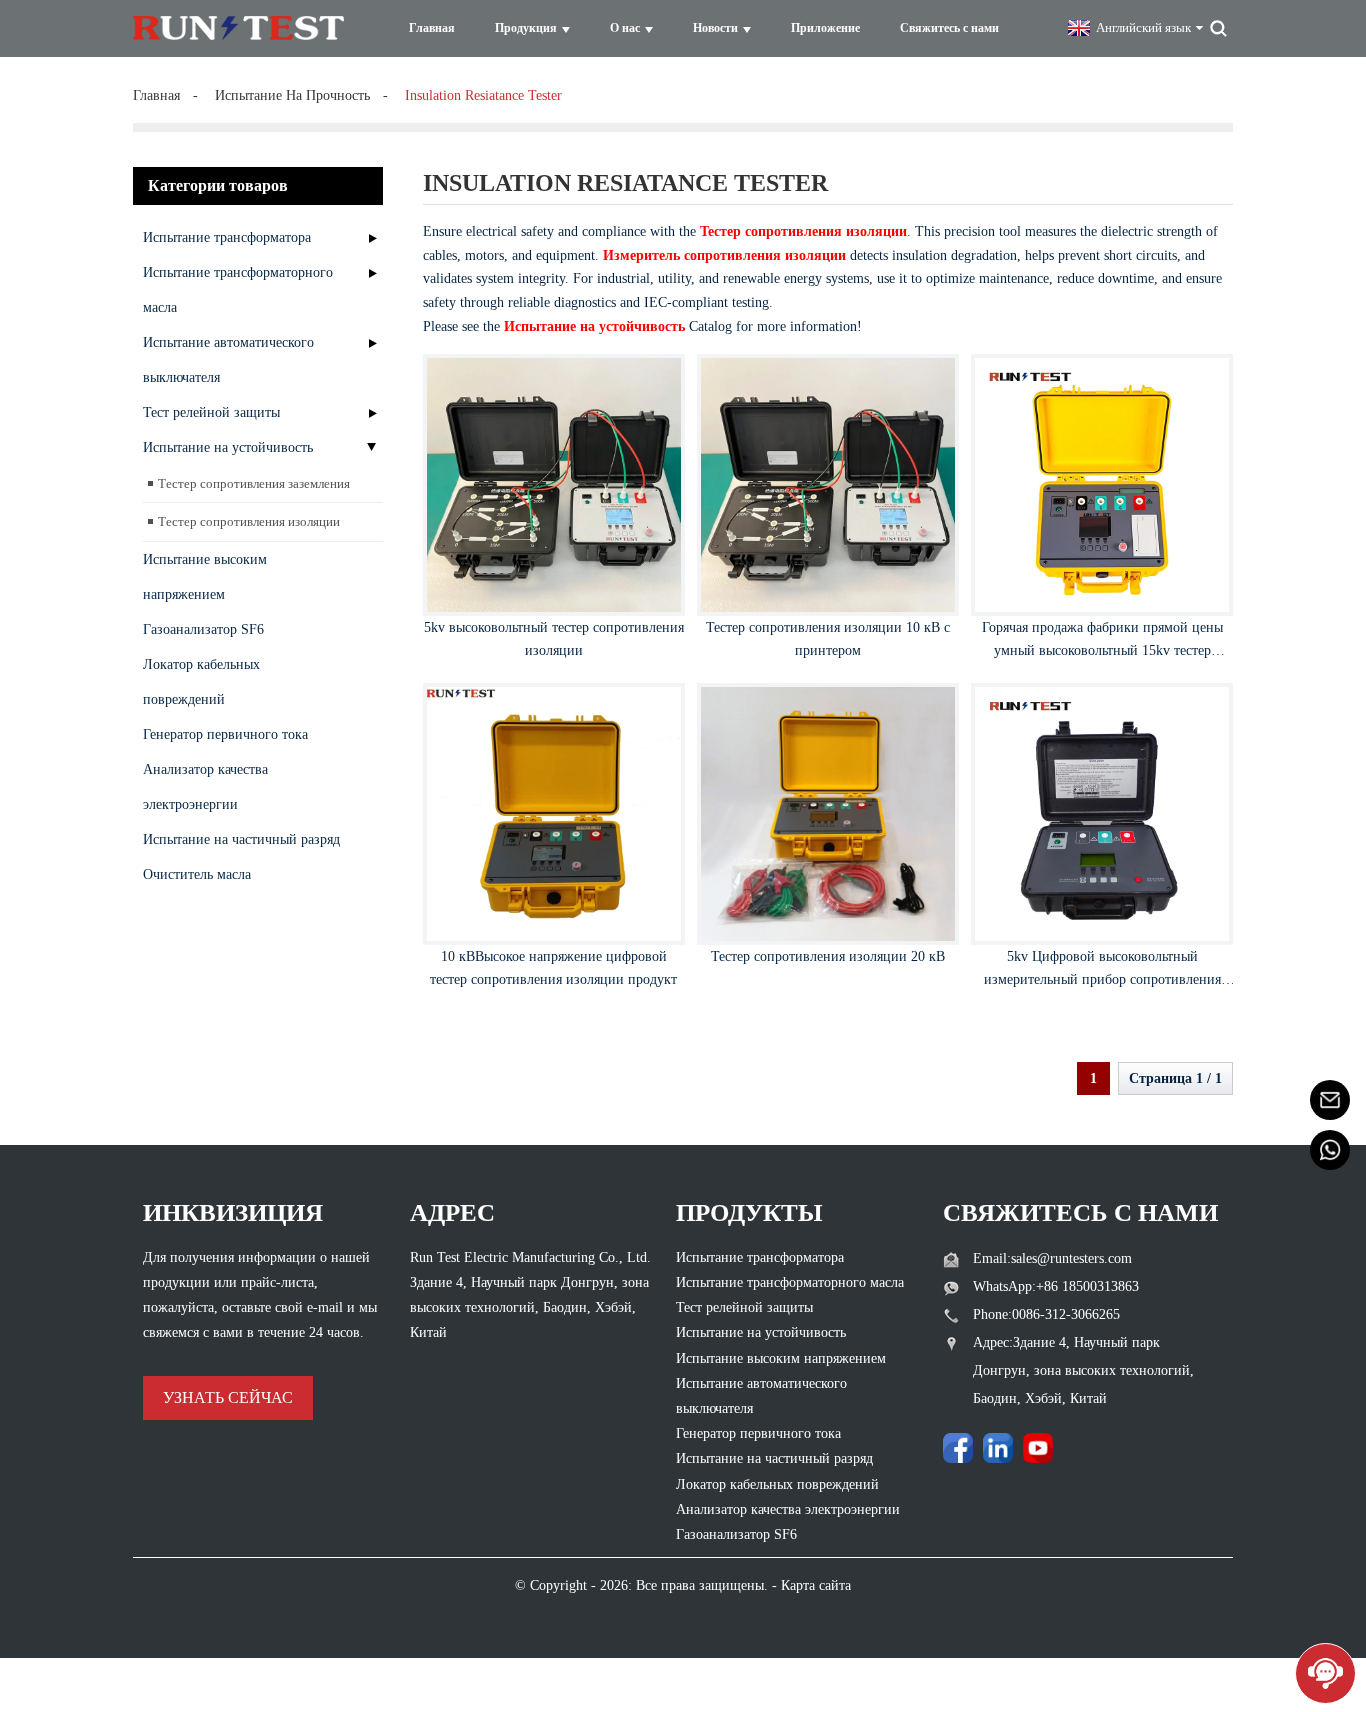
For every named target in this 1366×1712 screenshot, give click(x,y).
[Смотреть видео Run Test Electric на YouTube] (1038, 1448)
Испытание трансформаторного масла (238, 290)
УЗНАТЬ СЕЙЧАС (228, 1397)
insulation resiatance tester (483, 95)
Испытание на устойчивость (228, 447)
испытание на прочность (292, 95)
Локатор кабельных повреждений (201, 682)
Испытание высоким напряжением (205, 577)
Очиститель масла (197, 874)
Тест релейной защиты (211, 412)
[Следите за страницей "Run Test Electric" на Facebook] (958, 1448)
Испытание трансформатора (227, 237)
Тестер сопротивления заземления (254, 483)
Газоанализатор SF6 (203, 629)
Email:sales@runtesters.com (1052, 1258)
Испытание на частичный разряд (241, 839)
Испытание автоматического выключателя (228, 360)
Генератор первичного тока (225, 734)
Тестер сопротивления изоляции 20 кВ (828, 956)
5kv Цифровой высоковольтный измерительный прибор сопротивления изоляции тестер (1102, 980)
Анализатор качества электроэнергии (205, 787)
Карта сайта (816, 1585)
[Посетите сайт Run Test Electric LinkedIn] (998, 1448)
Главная (156, 95)
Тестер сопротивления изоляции (249, 521)
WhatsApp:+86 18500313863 (1056, 1286)
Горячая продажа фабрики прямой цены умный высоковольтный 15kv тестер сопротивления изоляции (1102, 651)
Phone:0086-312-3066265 (1046, 1314)
